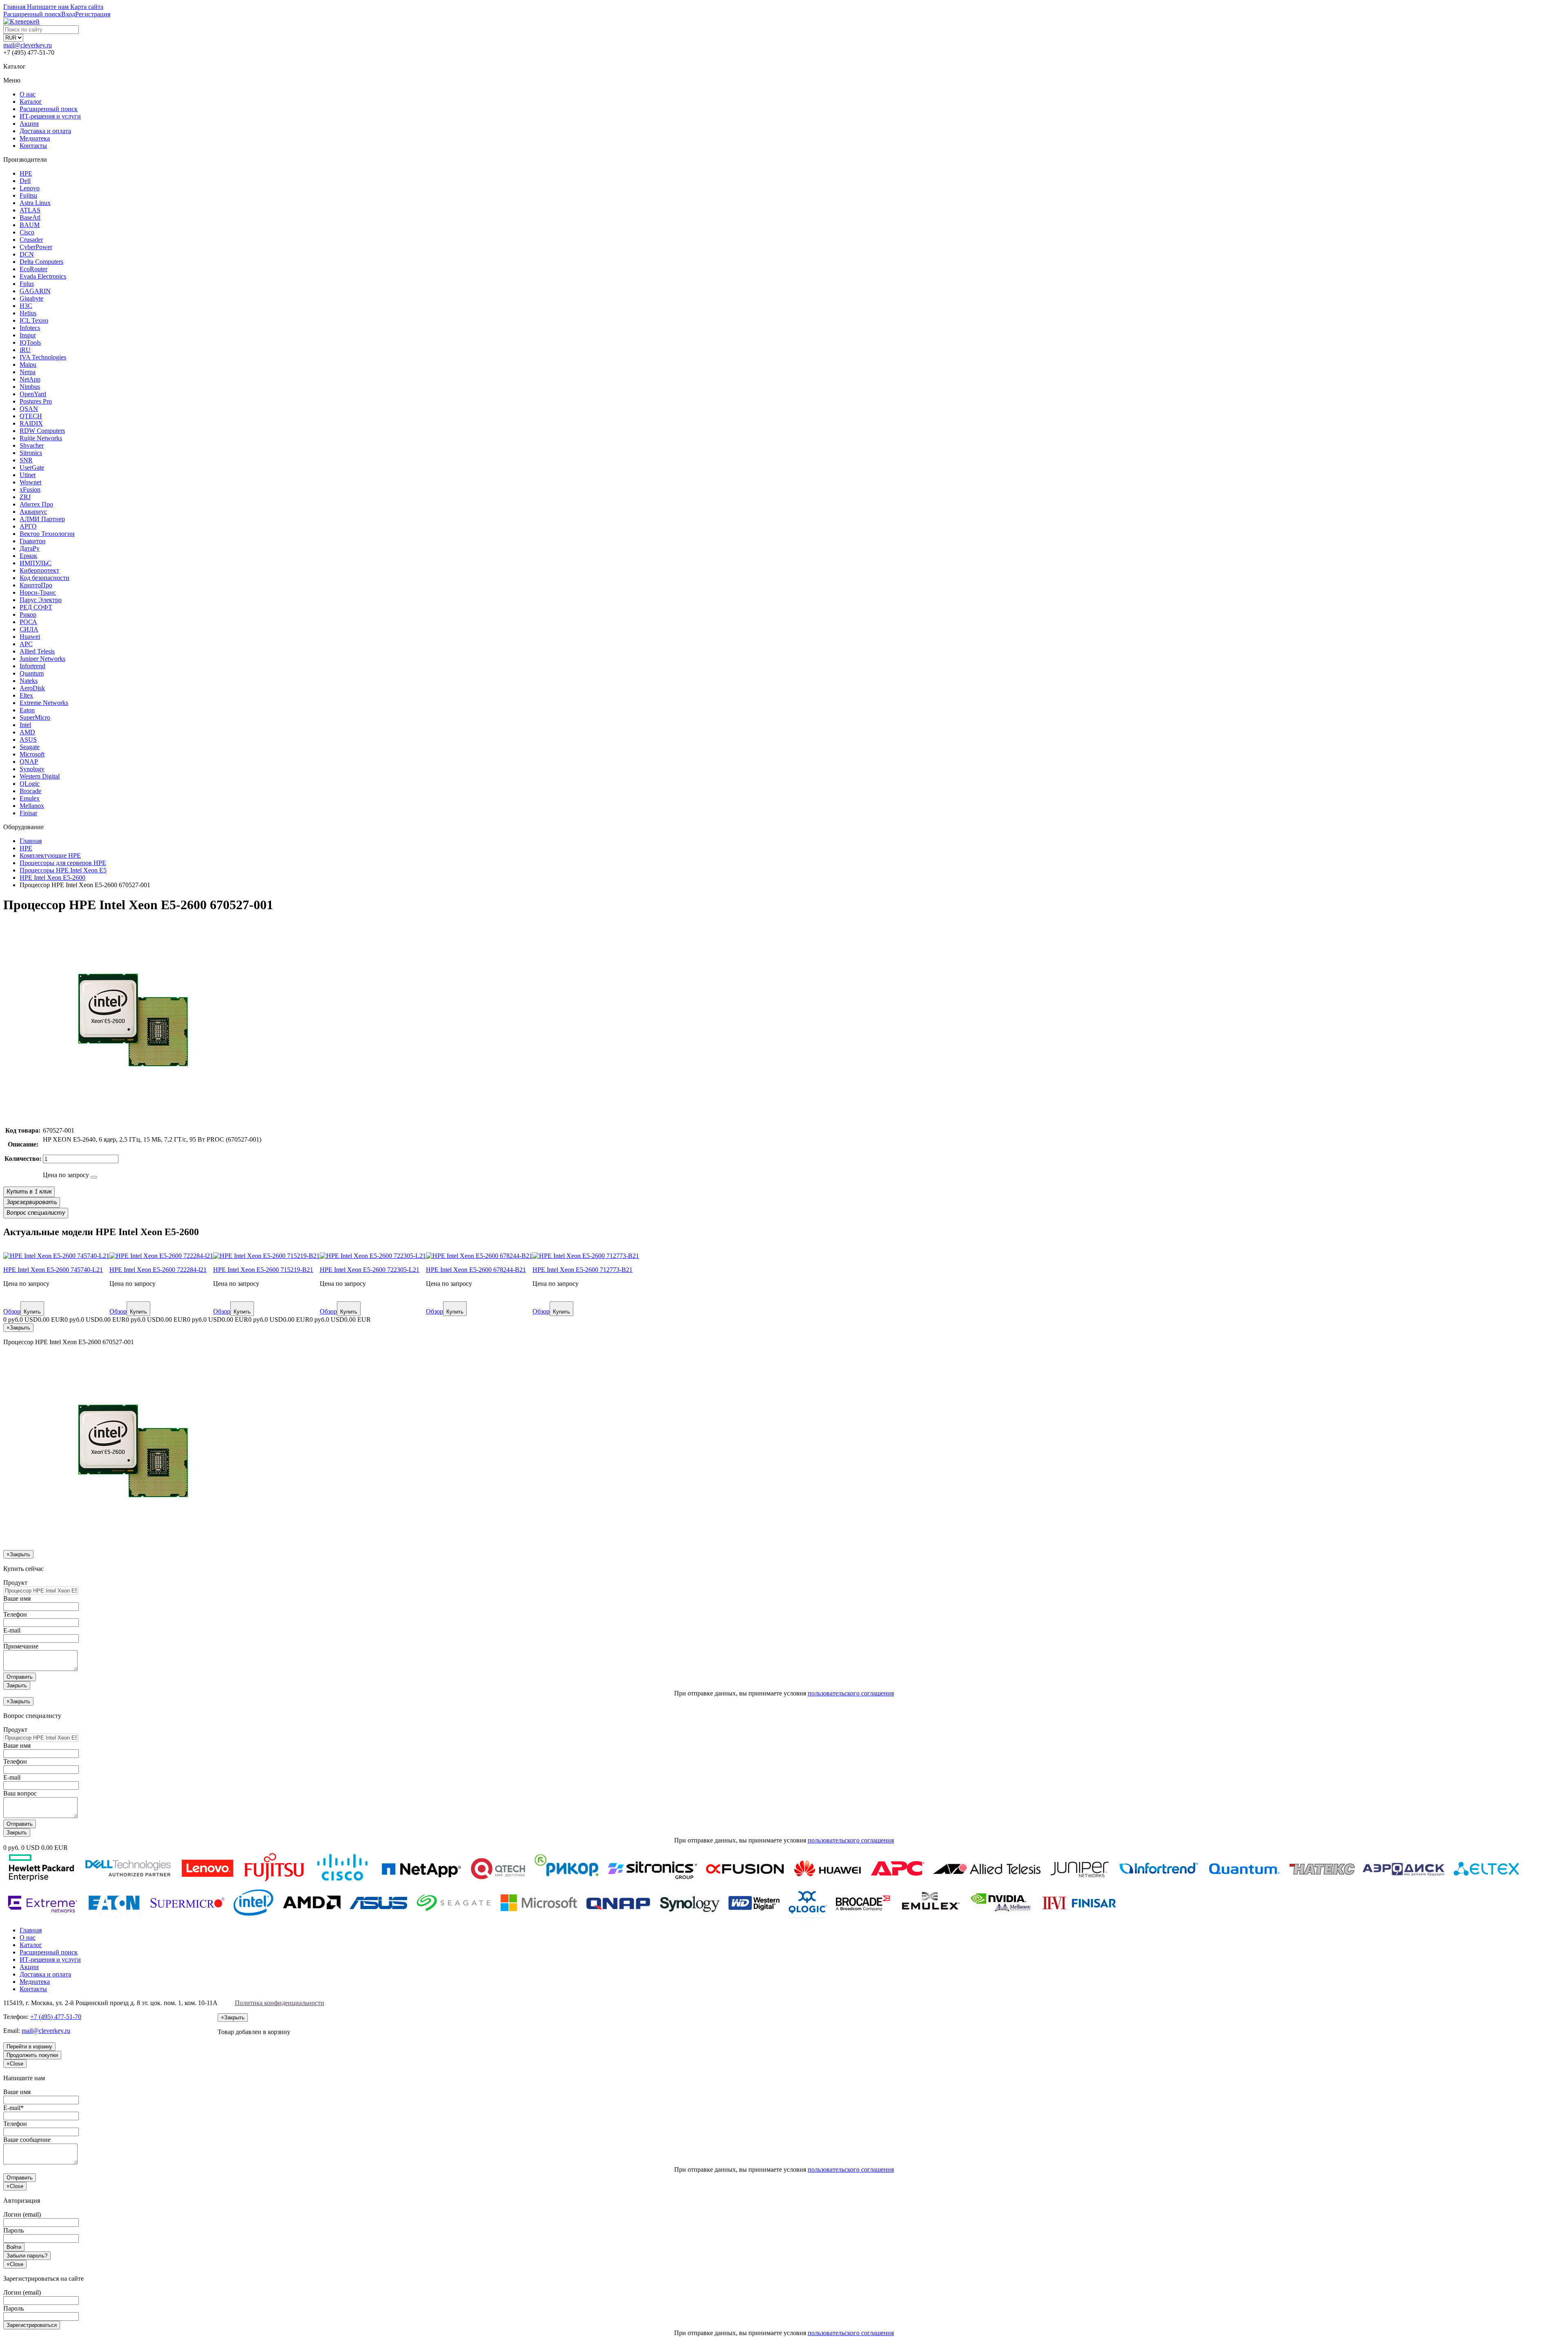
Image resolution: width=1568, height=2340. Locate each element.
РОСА (28, 622)
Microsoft (32, 754)
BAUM (30, 225)
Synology (32, 769)
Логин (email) (22, 2214)
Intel (25, 725)
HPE (26, 173)
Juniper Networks (42, 659)
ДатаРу (30, 548)
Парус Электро (41, 600)
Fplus (27, 284)
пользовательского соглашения (851, 1693)
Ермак (28, 556)
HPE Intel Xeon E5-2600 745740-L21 (53, 1270)
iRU (25, 350)
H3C (26, 306)
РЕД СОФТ (36, 607)
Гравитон (33, 541)
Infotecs (30, 328)
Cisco (27, 232)
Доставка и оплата (45, 131)
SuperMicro (35, 717)
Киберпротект (39, 570)
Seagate (30, 747)
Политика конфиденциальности (280, 2003)
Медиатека (35, 138)
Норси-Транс (38, 592)
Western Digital (40, 776)
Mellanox (32, 806)
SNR (26, 460)
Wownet (30, 482)
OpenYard (33, 394)
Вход (68, 14)
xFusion (30, 490)
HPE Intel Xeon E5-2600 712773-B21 (582, 1270)
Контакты (33, 146)
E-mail (12, 1630)
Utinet (28, 475)
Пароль (13, 2230)
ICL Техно (34, 320)
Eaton (27, 710)
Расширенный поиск (49, 109)
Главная (31, 1930)
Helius (28, 313)
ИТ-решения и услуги (50, 116)
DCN (27, 254)
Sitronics (31, 453)
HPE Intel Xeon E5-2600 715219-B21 (263, 1270)
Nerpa (28, 372)
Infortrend (32, 666)
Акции (29, 124)
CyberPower (36, 247)
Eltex (26, 695)
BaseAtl (30, 217)
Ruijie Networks (41, 438)
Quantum (32, 673)
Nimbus (30, 387)
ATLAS (30, 210)
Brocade (30, 791)
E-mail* (13, 2108)
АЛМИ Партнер (42, 519)
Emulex (30, 798)
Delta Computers (41, 262)
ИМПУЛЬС (36, 563)
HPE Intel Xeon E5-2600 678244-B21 (476, 1270)
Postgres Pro (36, 401)
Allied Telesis (37, 651)
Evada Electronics (43, 276)
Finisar (28, 813)
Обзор (12, 1311)
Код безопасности (45, 578)
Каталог (31, 101)
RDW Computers (42, 431)
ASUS (28, 739)
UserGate (32, 467)
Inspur (28, 335)
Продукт (15, 1583)
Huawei (30, 637)
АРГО (28, 526)
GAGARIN (35, 291)
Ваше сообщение (27, 2140)
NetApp (30, 379)
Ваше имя (17, 1598)
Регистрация (93, 14)
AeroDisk (32, 688)
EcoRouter (33, 269)
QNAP (29, 762)
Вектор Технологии (47, 534)
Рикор (28, 615)
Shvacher (32, 445)
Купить (32, 1312)
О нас (28, 94)
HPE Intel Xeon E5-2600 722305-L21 (370, 1270)
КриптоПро (36, 585)
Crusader (31, 240)
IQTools (30, 342)
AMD (27, 732)
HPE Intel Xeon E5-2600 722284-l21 (158, 1270)
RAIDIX (31, 423)
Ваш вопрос (20, 1793)
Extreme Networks (44, 703)
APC (26, 644)
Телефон (15, 1614)
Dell (25, 181)
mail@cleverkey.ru (28, 45)
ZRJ (25, 497)
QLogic (30, 784)
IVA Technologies (43, 357)
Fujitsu (28, 195)
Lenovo (30, 188)
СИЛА (29, 629)
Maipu (28, 365)
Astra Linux (35, 203)
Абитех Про (36, 504)
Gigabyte (31, 298)
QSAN (29, 409)
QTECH (31, 416)
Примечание (21, 1646)
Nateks (29, 681)
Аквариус (33, 512)
